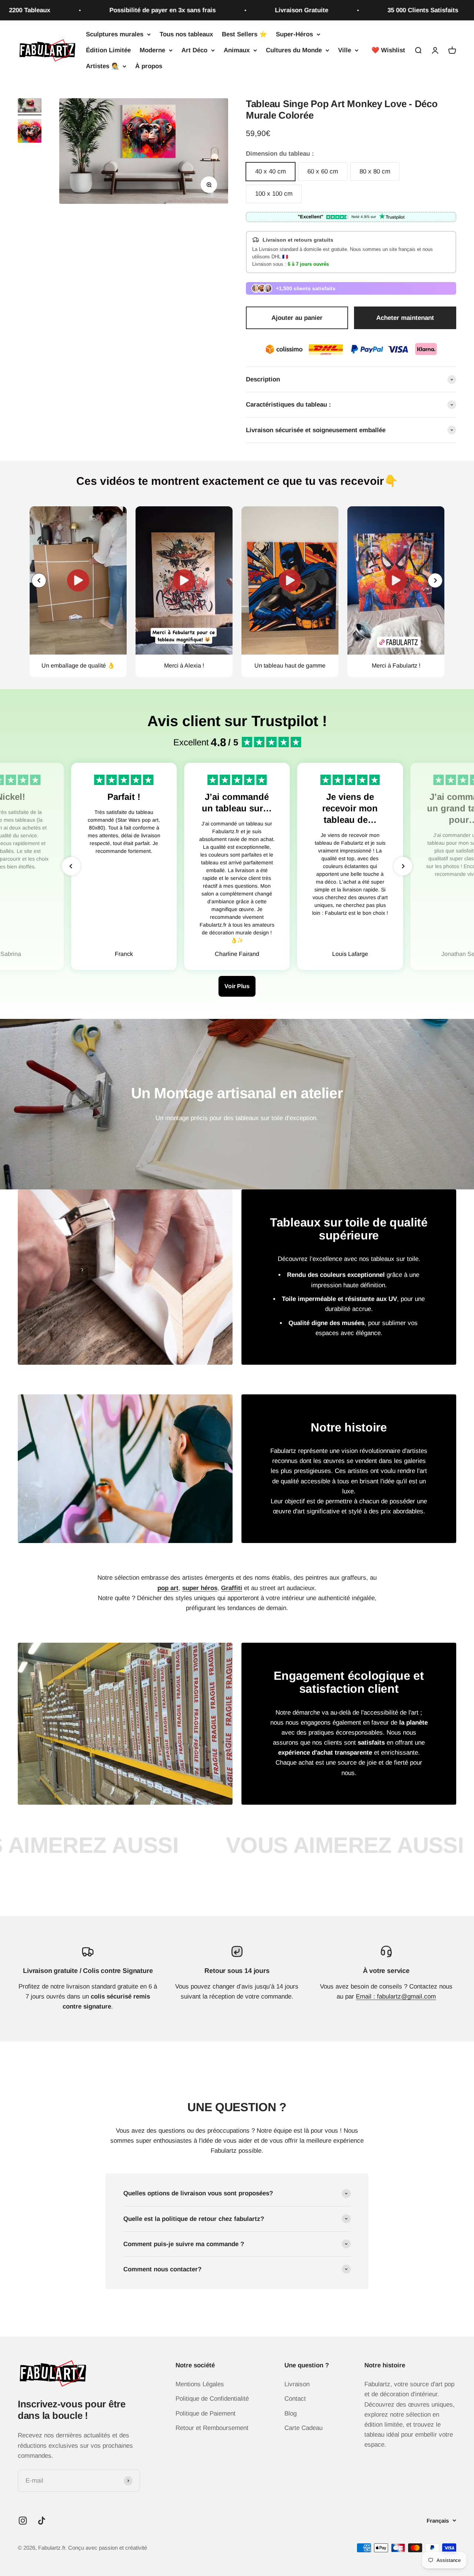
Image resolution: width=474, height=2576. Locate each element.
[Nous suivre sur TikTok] (42, 2521)
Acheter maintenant (405, 318)
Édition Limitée (108, 50)
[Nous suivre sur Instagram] (23, 2521)
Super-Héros (294, 34)
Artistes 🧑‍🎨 (102, 67)
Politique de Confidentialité (212, 2399)
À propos (149, 67)
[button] (435, 580)
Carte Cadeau (303, 2428)
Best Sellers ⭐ (244, 34)
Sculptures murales (115, 34)
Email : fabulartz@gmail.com (396, 1996)
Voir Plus (237, 986)
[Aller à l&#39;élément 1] (30, 107)
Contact (295, 2399)
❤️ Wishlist (388, 50)
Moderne (152, 50)
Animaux (237, 50)
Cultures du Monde (294, 50)
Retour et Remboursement (212, 2428)
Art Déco (194, 50)
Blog (291, 2413)
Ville (345, 50)
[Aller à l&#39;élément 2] (30, 132)
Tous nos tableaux (186, 34)
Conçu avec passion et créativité (108, 2548)
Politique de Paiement (206, 2413)
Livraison (297, 2384)
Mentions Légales (200, 2384)
